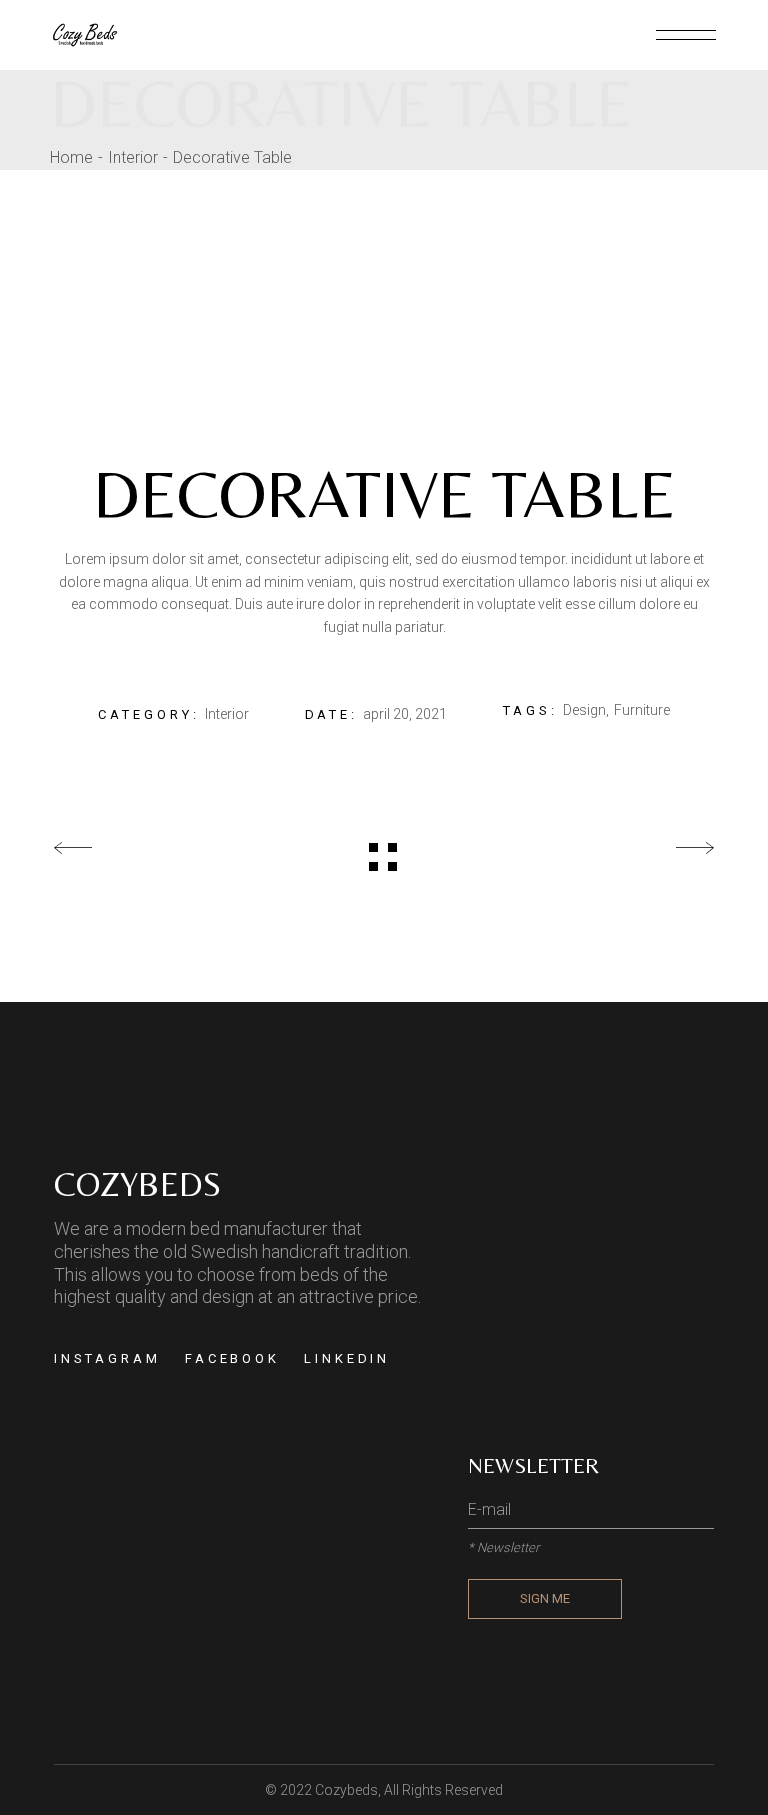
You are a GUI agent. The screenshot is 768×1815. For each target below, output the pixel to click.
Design (584, 710)
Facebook (232, 1358)
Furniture (642, 710)
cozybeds (137, 1184)
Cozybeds (346, 1790)
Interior (227, 714)
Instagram (107, 1358)
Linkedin (347, 1358)
